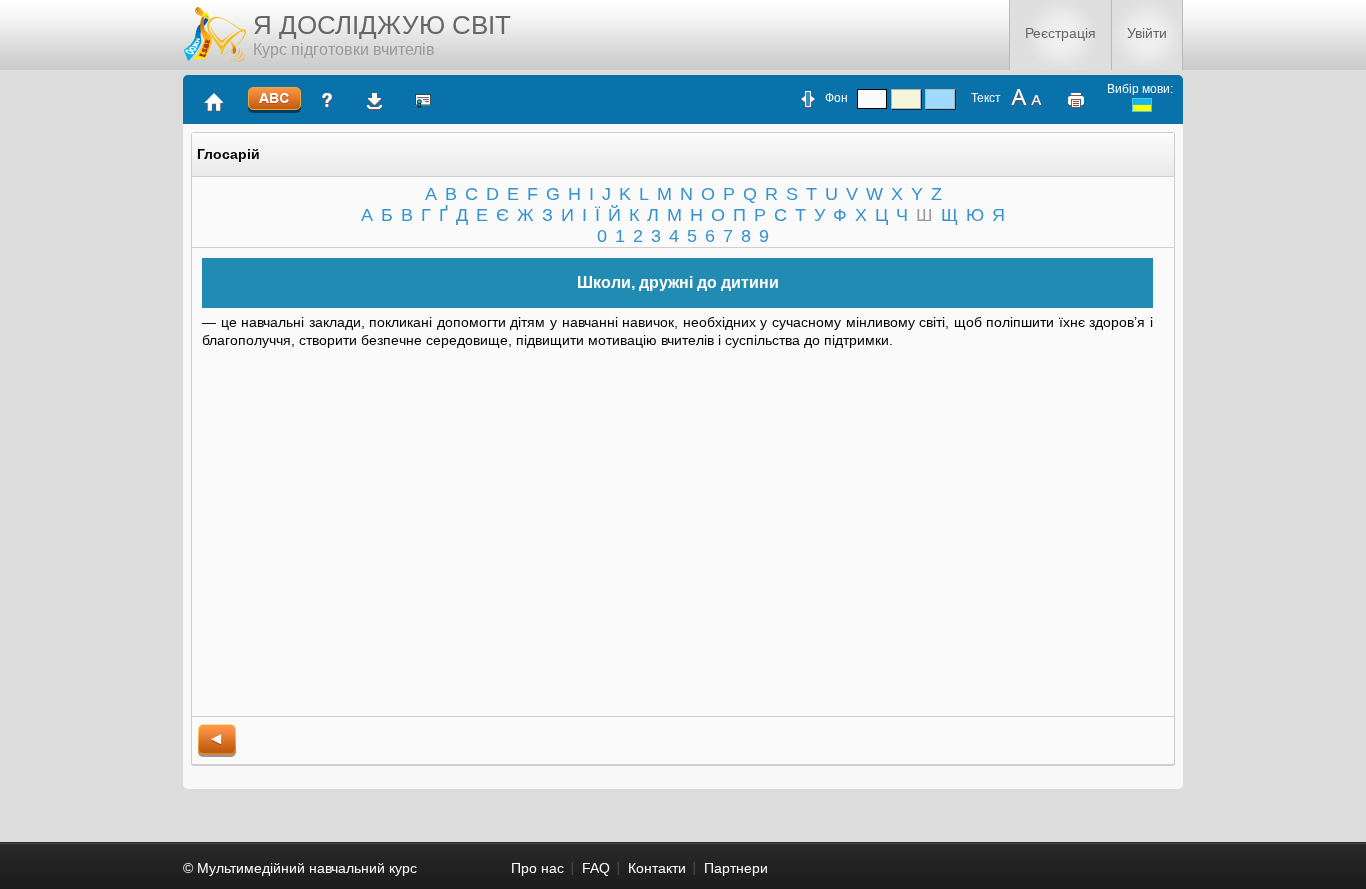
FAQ (596, 868)
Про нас (537, 868)
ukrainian (1142, 105)
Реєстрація (1060, 33)
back (217, 740)
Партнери (736, 868)
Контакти (657, 868)
